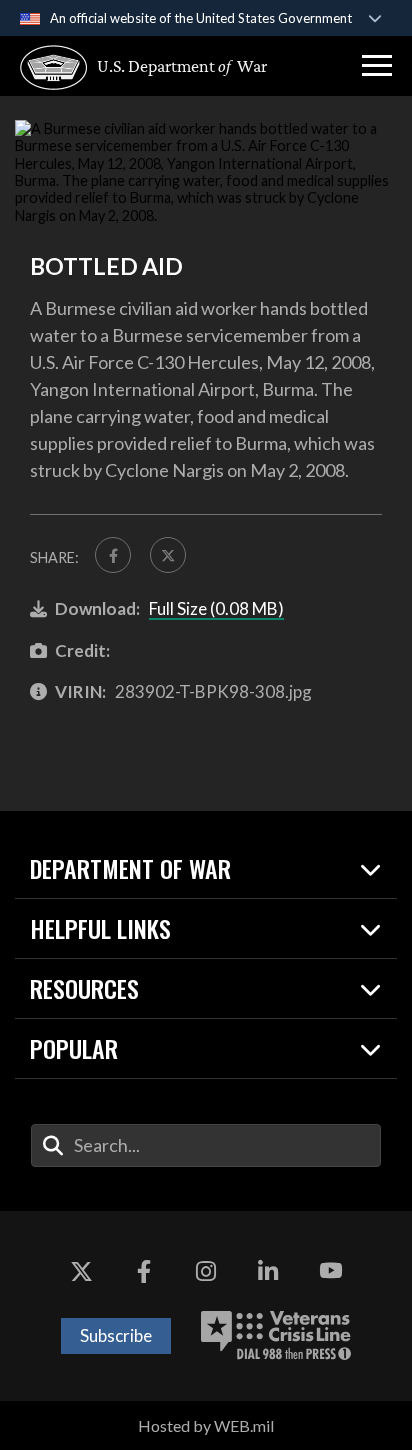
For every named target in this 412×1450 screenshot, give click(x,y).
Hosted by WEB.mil (206, 1425)
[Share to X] (168, 555)
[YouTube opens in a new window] (331, 1271)
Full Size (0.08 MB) (216, 608)
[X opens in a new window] (81, 1271)
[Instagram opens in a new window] (206, 1271)
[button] (377, 66)
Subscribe (116, 1335)
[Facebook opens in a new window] (144, 1271)
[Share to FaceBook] (113, 555)
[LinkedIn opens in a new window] (268, 1271)
